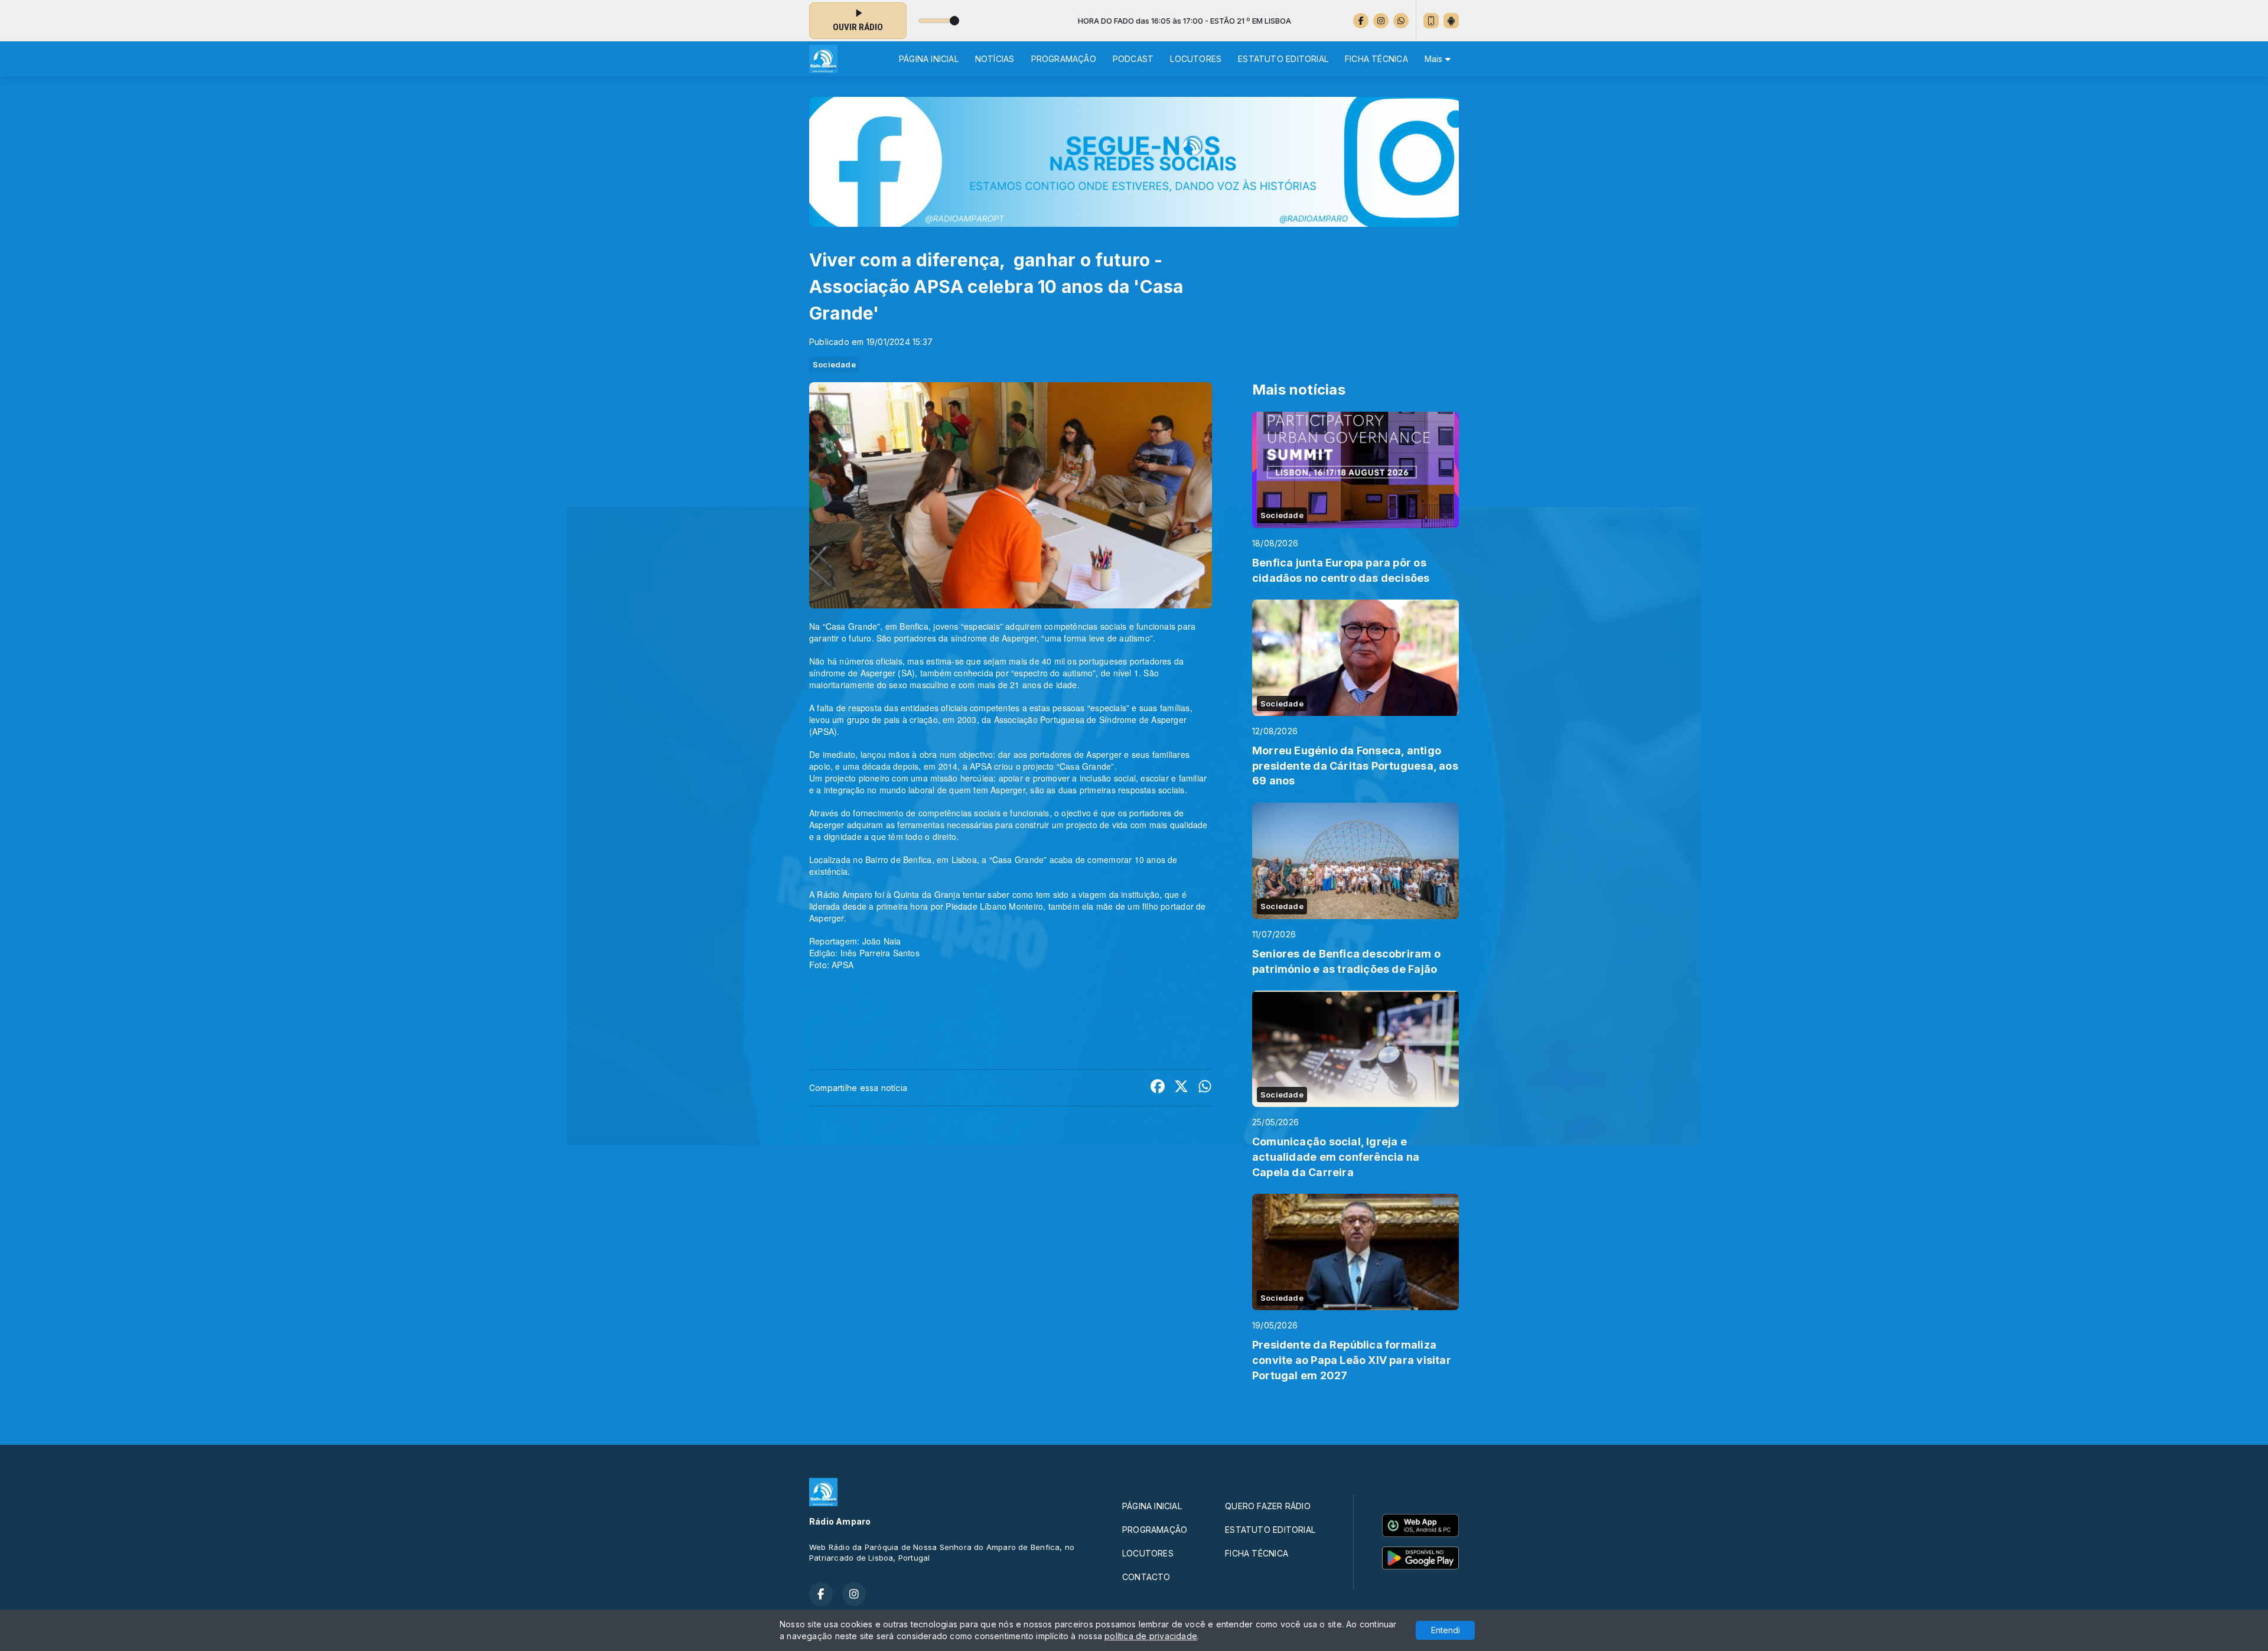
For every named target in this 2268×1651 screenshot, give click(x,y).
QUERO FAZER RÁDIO (1268, 1506)
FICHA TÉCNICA (1376, 59)
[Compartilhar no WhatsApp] (1205, 1088)
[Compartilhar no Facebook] (1158, 1088)
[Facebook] (1361, 21)
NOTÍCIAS (995, 59)
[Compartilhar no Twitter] (1181, 1088)
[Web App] (1431, 21)
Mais (1435, 59)
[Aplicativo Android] (1451, 21)
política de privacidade (1151, 1636)
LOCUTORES (1196, 59)
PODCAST (1133, 59)
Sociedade (834, 364)
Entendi (1446, 1630)
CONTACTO (1146, 1577)
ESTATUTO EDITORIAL (1283, 59)
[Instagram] (1381, 21)
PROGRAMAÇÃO (1064, 59)
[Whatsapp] (1401, 21)
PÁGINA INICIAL (929, 59)
